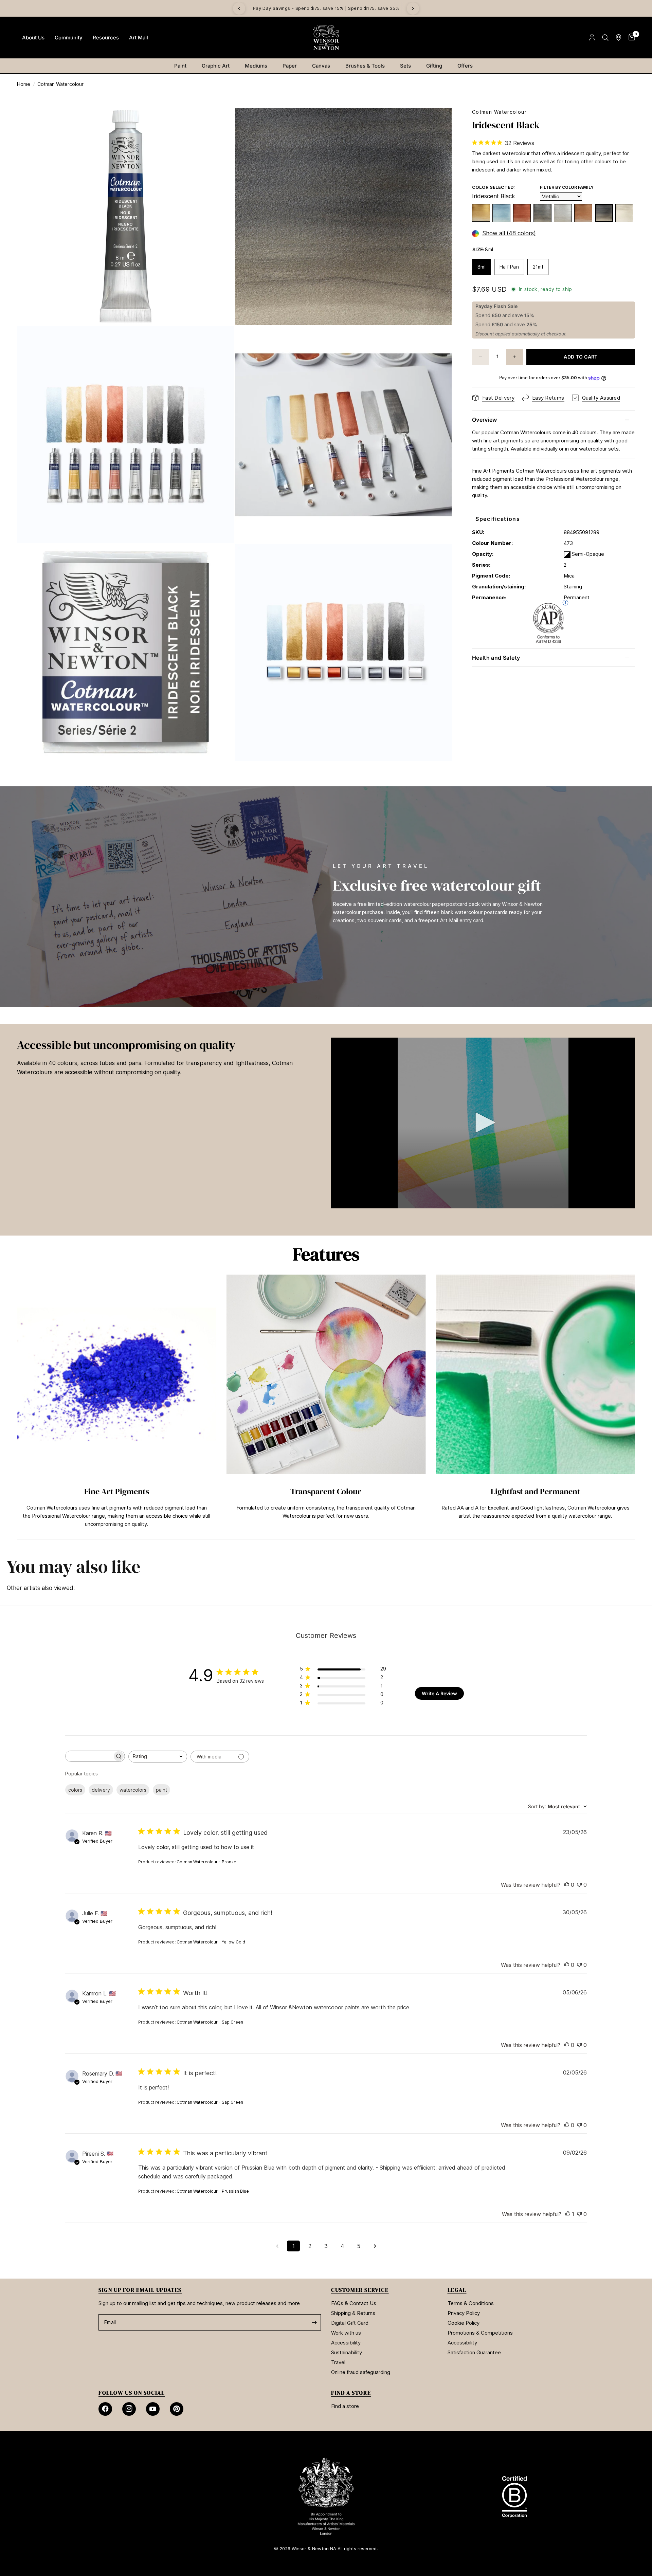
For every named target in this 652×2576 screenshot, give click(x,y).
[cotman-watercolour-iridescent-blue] (501, 213)
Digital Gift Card (350, 2323)
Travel (338, 2362)
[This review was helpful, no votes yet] (567, 1885)
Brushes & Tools (365, 66)
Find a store (345, 2406)
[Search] (605, 38)
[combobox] (158, 1757)
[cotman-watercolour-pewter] (542, 213)
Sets (405, 66)
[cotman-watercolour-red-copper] (522, 213)
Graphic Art (216, 66)
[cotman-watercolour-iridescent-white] (624, 213)
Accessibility (346, 2343)
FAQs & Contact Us (354, 2303)
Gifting (434, 66)
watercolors (133, 1790)
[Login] (592, 38)
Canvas (321, 66)
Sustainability (347, 2352)
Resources (106, 38)
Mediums (256, 66)
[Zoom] (220, 123)
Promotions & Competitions (480, 2333)
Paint (180, 66)
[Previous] (239, 8)
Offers (465, 66)
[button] (483, 1122)
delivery (101, 1790)
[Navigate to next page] (375, 2246)
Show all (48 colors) (509, 234)
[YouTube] (153, 2409)
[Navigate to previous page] (277, 2246)
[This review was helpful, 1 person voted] (568, 2214)
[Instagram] (129, 2409)
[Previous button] (17, 1404)
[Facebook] (105, 2409)
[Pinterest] (177, 2409)
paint (161, 1790)
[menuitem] (33, 38)
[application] (483, 1123)
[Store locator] (619, 38)
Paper (290, 66)
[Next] (413, 8)
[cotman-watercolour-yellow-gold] (481, 213)
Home (24, 84)
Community (69, 38)
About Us (33, 38)
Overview (485, 420)
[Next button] (635, 1404)
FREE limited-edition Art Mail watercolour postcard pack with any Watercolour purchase (262, 8)
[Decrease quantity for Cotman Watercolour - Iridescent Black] (481, 357)
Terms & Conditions (471, 2303)
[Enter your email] (314, 2322)
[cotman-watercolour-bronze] (583, 213)
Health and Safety (496, 658)
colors (75, 1790)
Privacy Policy (464, 2313)
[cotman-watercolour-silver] (563, 213)
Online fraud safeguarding (361, 2372)
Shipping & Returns (353, 2313)
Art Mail (139, 38)
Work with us (346, 2333)
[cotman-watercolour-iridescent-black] (604, 213)
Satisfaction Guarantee (474, 2352)
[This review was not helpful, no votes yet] (579, 1885)
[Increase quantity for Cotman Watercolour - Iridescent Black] (514, 357)
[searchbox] (89, 1756)
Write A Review (439, 1693)
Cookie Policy (464, 2323)
